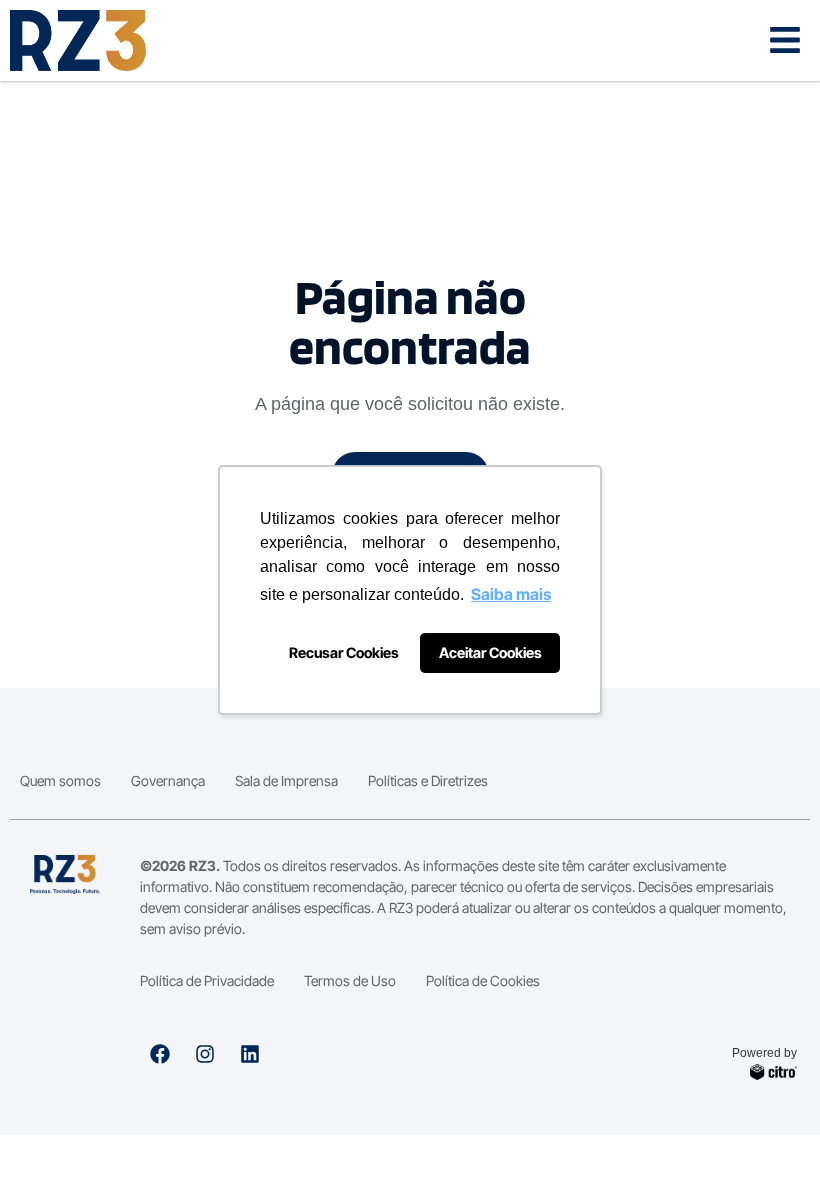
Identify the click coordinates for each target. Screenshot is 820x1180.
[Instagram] (205, 1054)
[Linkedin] (250, 1054)
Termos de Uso (350, 980)
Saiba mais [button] (511, 594)
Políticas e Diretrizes (428, 780)
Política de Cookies (483, 980)
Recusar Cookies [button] (344, 652)
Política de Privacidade (207, 980)
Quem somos (60, 780)
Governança (168, 780)
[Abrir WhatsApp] (770, 1129)
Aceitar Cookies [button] (490, 652)
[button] (784, 40)
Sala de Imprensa (286, 780)
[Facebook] (160, 1054)
